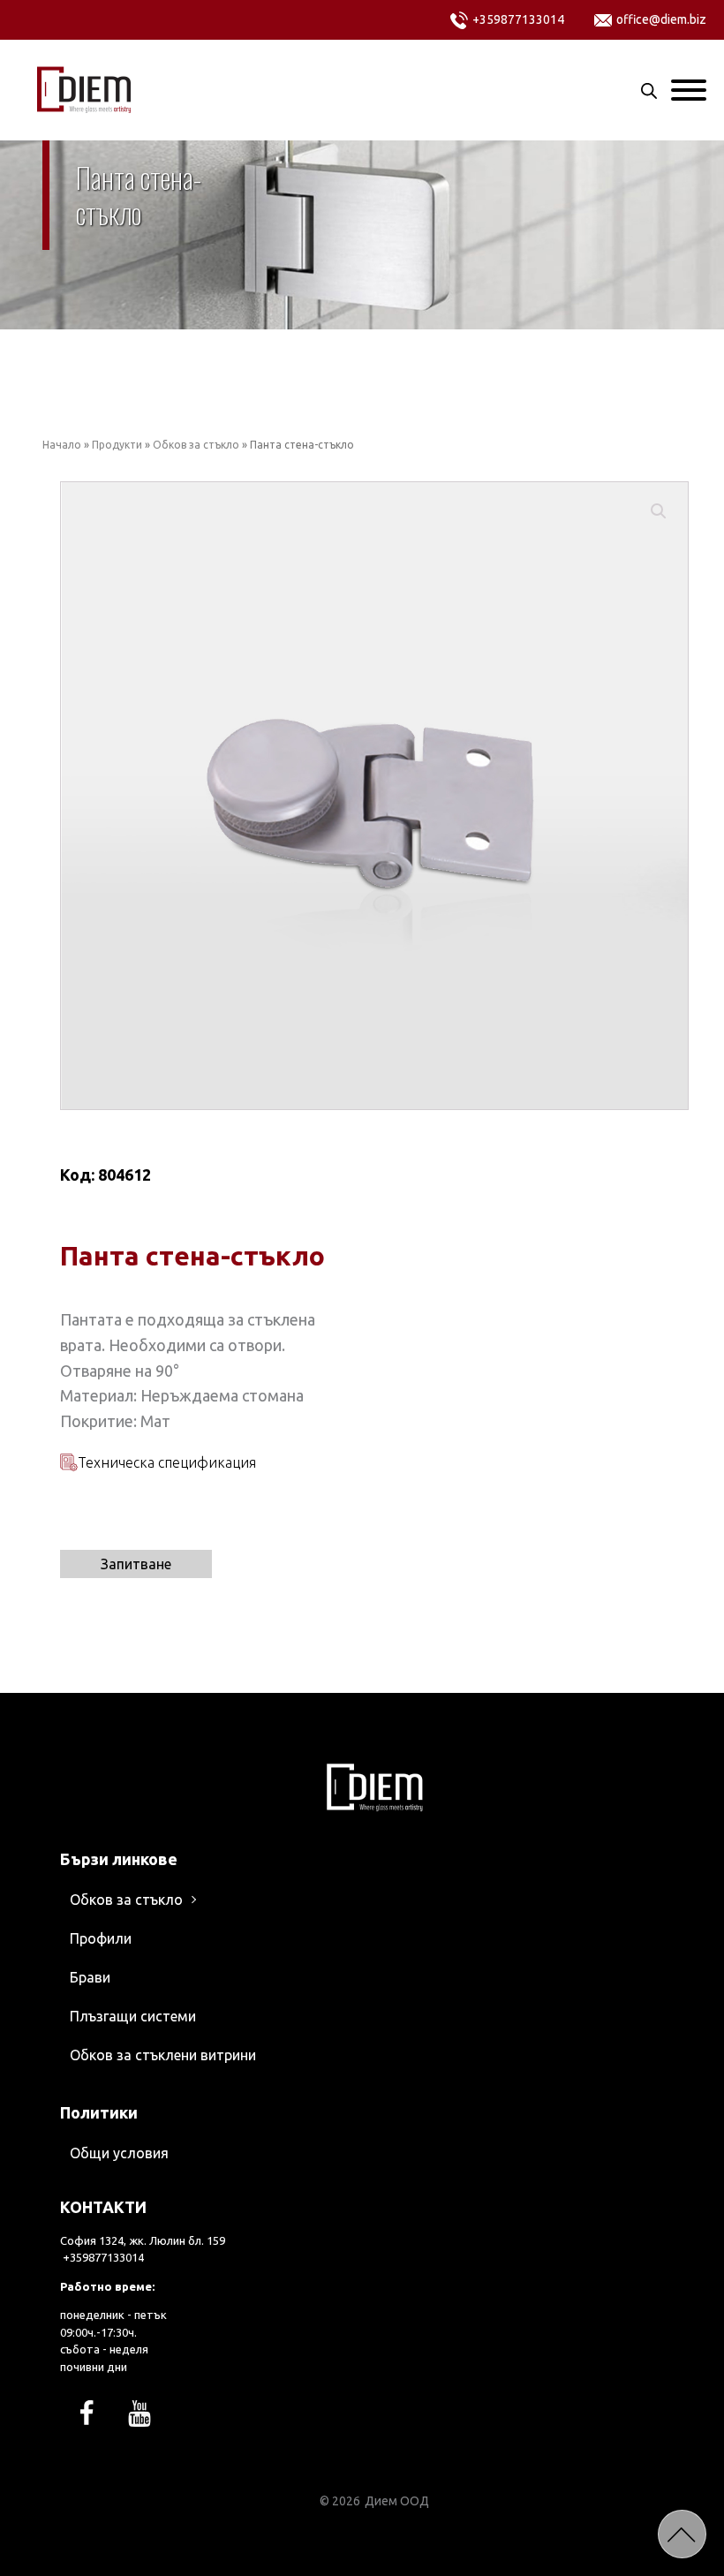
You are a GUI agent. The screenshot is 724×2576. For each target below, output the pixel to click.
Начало (62, 445)
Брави (90, 1977)
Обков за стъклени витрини (163, 2055)
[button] (659, 511)
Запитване (136, 1564)
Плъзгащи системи (133, 2016)
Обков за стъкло (196, 445)
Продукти (117, 445)
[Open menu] (689, 90)
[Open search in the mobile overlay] (649, 91)
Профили (101, 1938)
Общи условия (119, 2153)
